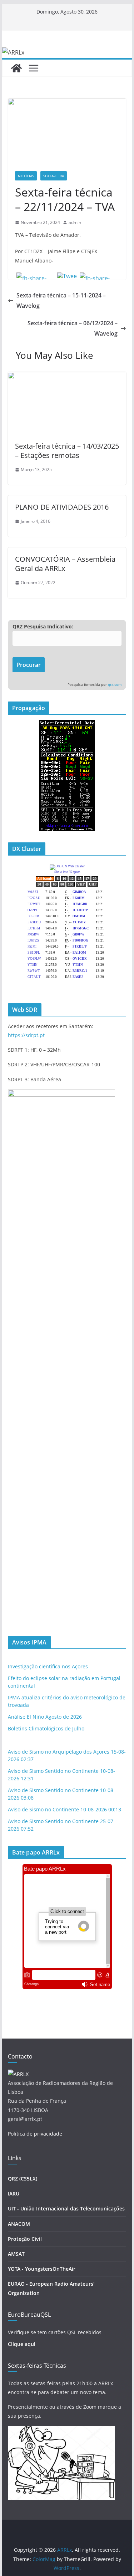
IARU (14, 2194)
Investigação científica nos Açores (48, 1666)
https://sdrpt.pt (26, 1035)
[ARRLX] (18, 2074)
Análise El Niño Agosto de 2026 (45, 1717)
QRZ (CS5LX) (23, 2179)
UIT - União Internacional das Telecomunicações (66, 2208)
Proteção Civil (25, 2239)
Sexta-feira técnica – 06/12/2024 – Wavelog (73, 328)
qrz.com (115, 685)
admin (75, 222)
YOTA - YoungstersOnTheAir (42, 2269)
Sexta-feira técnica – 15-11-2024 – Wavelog (61, 300)
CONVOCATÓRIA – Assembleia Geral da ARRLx (65, 564)
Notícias (26, 176)
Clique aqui (22, 2344)
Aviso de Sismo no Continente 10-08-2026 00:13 (64, 1809)
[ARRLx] (16, 68)
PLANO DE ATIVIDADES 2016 (62, 507)
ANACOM (19, 2224)
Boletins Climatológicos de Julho (46, 1728)
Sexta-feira (54, 176)
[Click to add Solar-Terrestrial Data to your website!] (67, 725)
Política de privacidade (35, 2134)
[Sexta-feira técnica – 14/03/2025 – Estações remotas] (67, 377)
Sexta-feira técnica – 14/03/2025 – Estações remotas (67, 451)
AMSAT (16, 2254)
